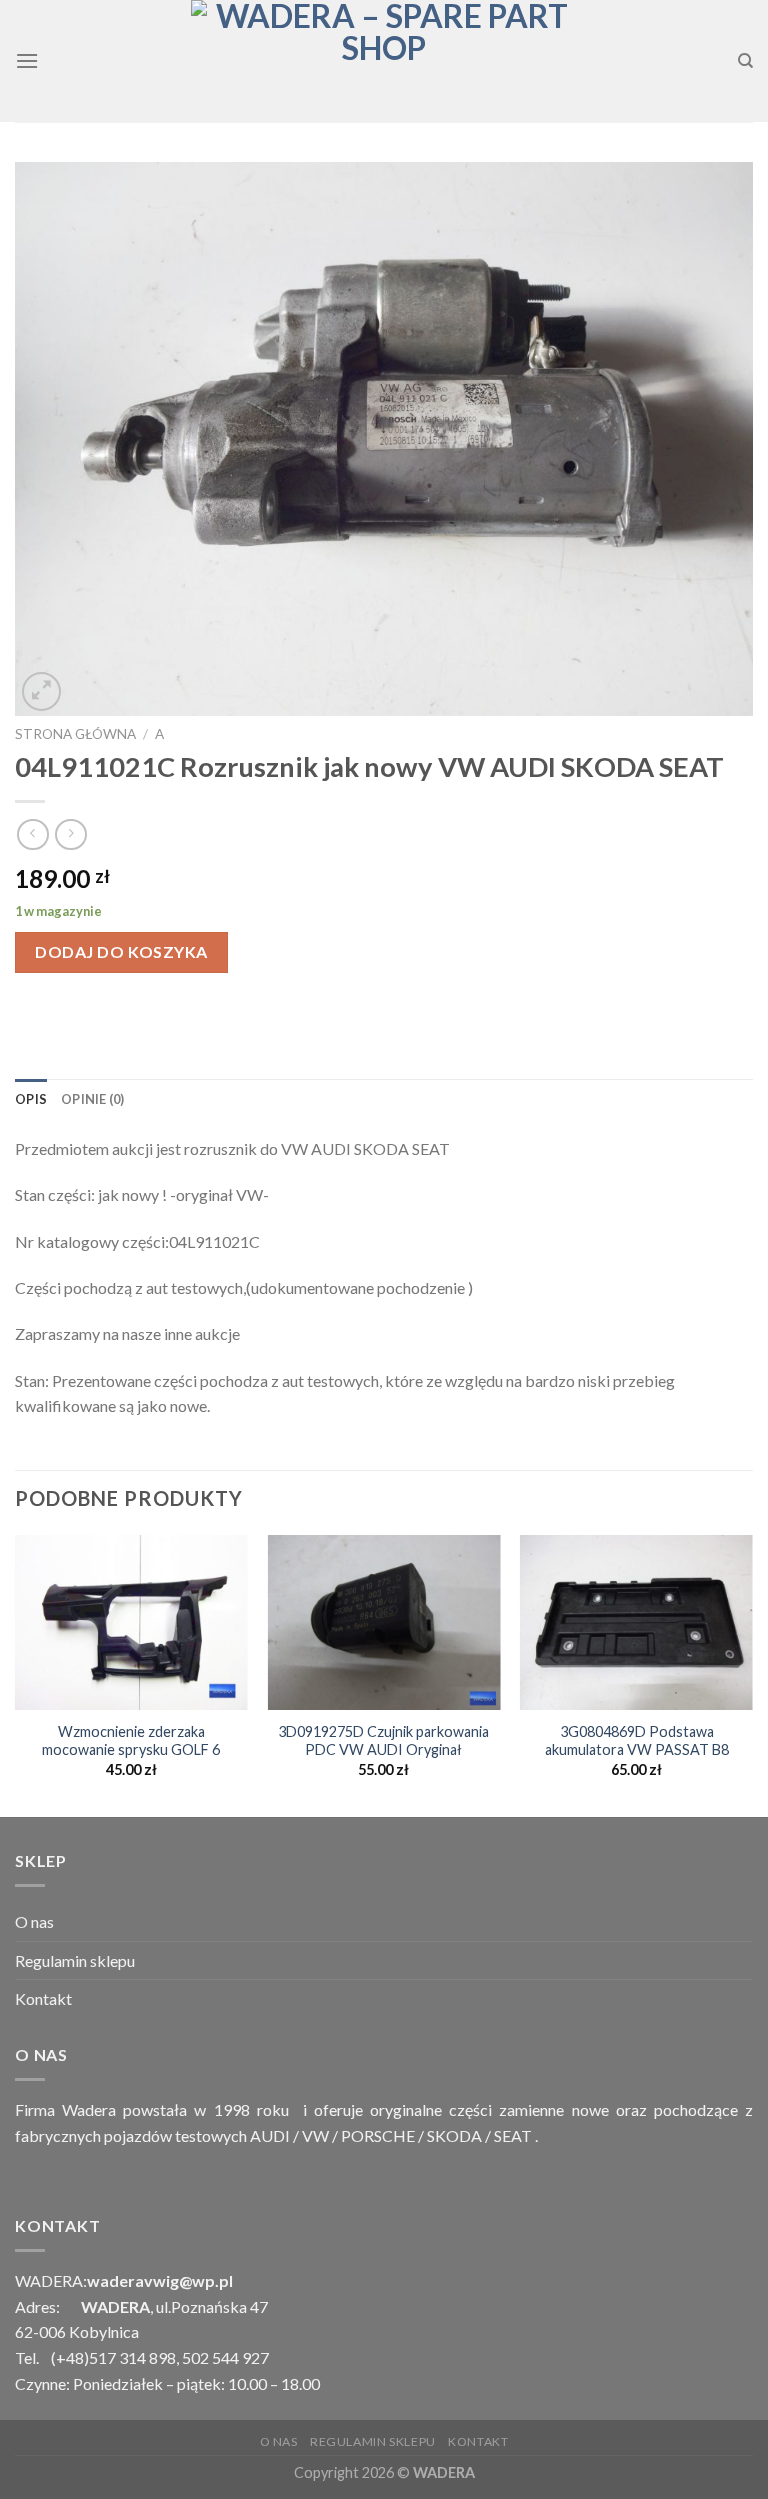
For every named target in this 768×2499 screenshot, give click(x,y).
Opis (31, 1099)
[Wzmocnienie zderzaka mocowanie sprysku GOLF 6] (131, 1622)
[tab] (31, 1099)
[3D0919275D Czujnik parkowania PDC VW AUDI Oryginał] (383, 1622)
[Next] (752, 1674)
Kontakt (43, 1998)
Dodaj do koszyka (121, 951)
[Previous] (16, 1674)
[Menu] (27, 60)
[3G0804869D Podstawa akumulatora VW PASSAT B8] (636, 1622)
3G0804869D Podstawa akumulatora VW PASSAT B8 (637, 1741)
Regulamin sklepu (75, 1960)
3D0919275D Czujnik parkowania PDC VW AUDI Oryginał (383, 1741)
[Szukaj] (745, 61)
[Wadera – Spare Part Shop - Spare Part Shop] (384, 61)
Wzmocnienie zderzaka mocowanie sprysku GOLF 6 (131, 1741)
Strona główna (75, 734)
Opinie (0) (93, 1099)
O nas (34, 1921)
